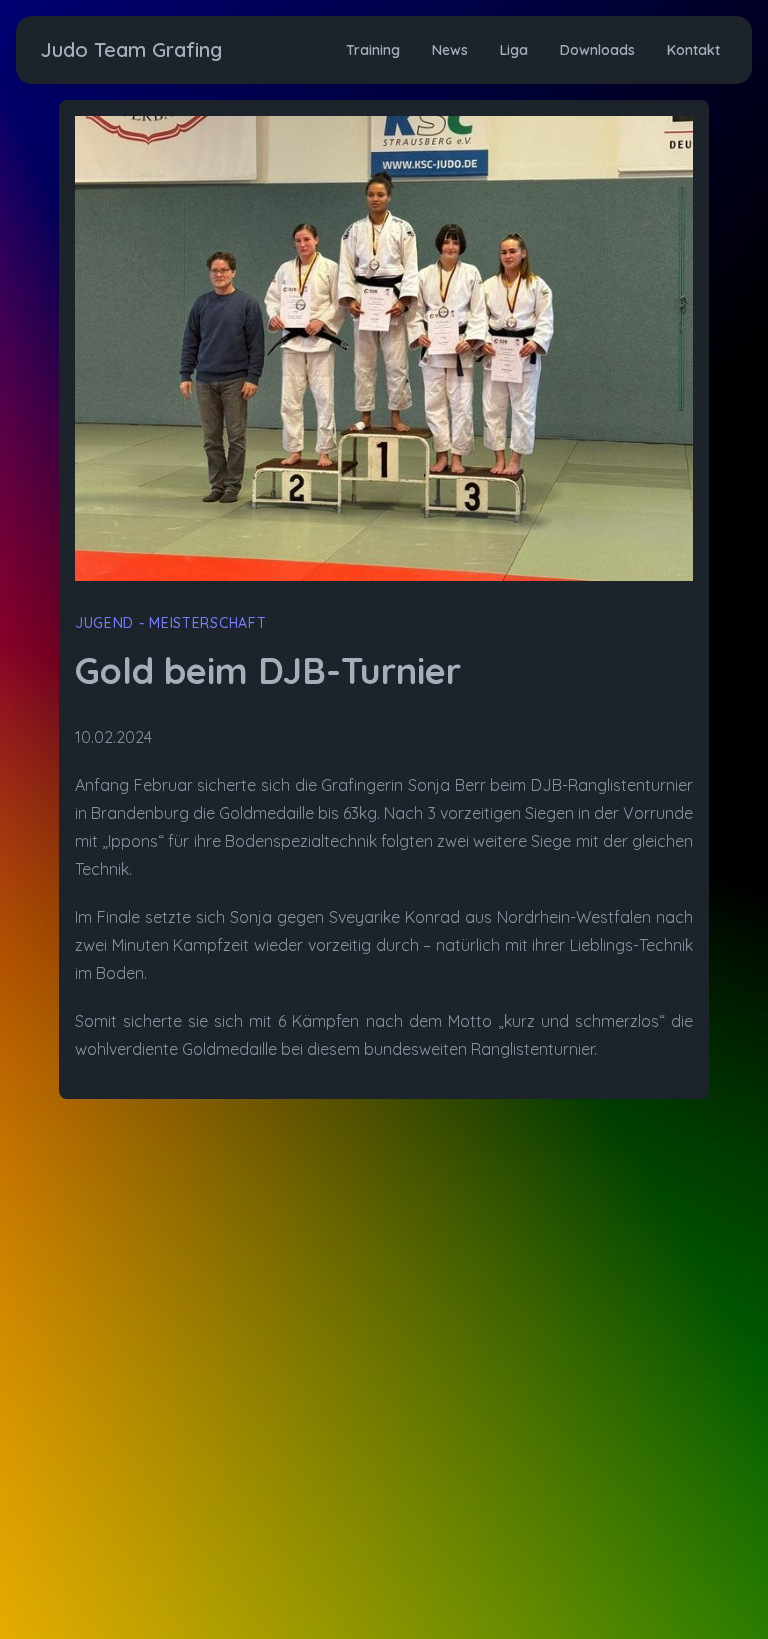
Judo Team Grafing (131, 49)
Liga (514, 50)
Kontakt (693, 50)
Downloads (597, 50)
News (450, 50)
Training (373, 50)
